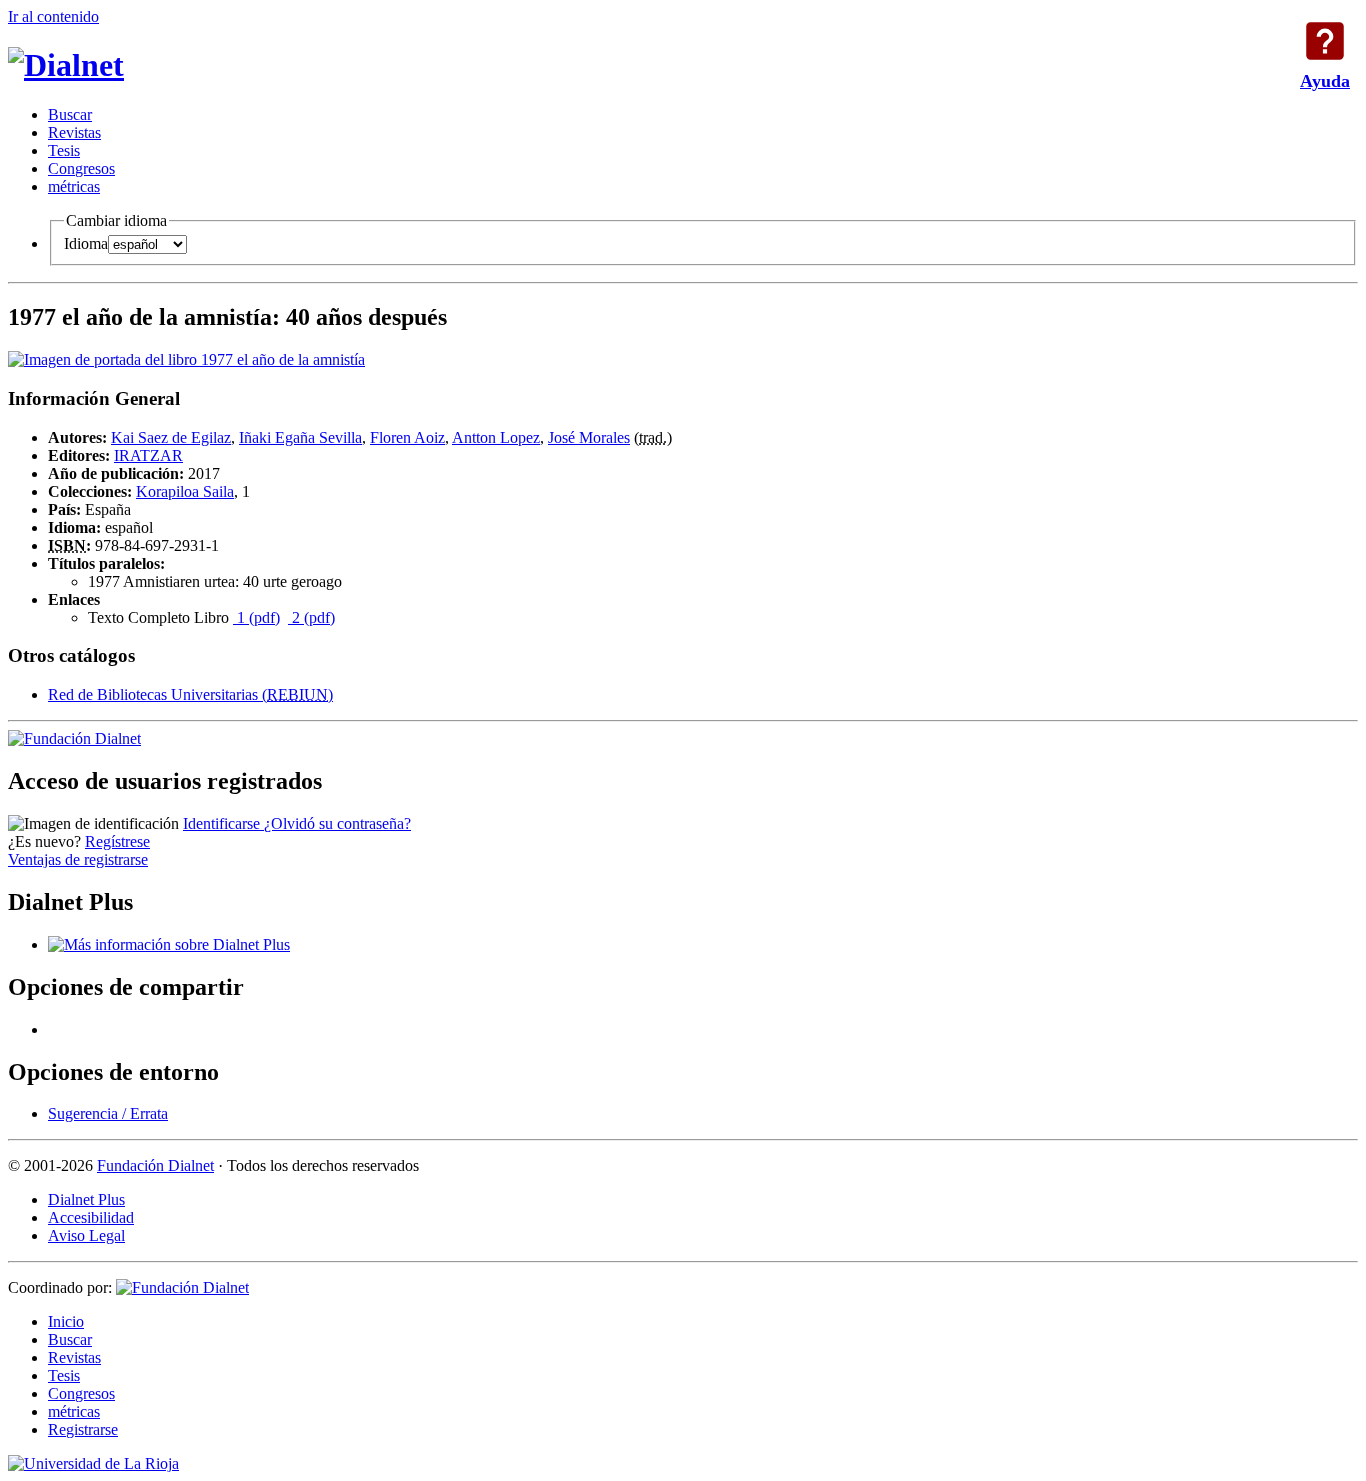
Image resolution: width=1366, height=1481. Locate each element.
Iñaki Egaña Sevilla (300, 437)
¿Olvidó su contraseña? (337, 823)
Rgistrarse (83, 1429)
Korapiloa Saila (185, 491)
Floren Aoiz (407, 437)
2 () (311, 617)
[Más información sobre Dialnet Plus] (169, 944)
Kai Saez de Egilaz (171, 437)
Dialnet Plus (86, 1199)
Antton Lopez (496, 437)
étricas (74, 186)
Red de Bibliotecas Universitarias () (190, 694)
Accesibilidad (91, 1217)
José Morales (589, 437)
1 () (256, 617)
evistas (74, 132)
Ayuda (1325, 41)
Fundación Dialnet (155, 1165)
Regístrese (117, 841)
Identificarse (223, 823)
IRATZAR (148, 455)
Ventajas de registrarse (78, 859)
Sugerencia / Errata (108, 1113)
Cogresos (81, 168)
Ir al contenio (53, 16)
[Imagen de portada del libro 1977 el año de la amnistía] (186, 359)
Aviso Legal (86, 1235)
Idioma (86, 243)
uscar (70, 114)
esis (64, 150)
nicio (66, 1321)
